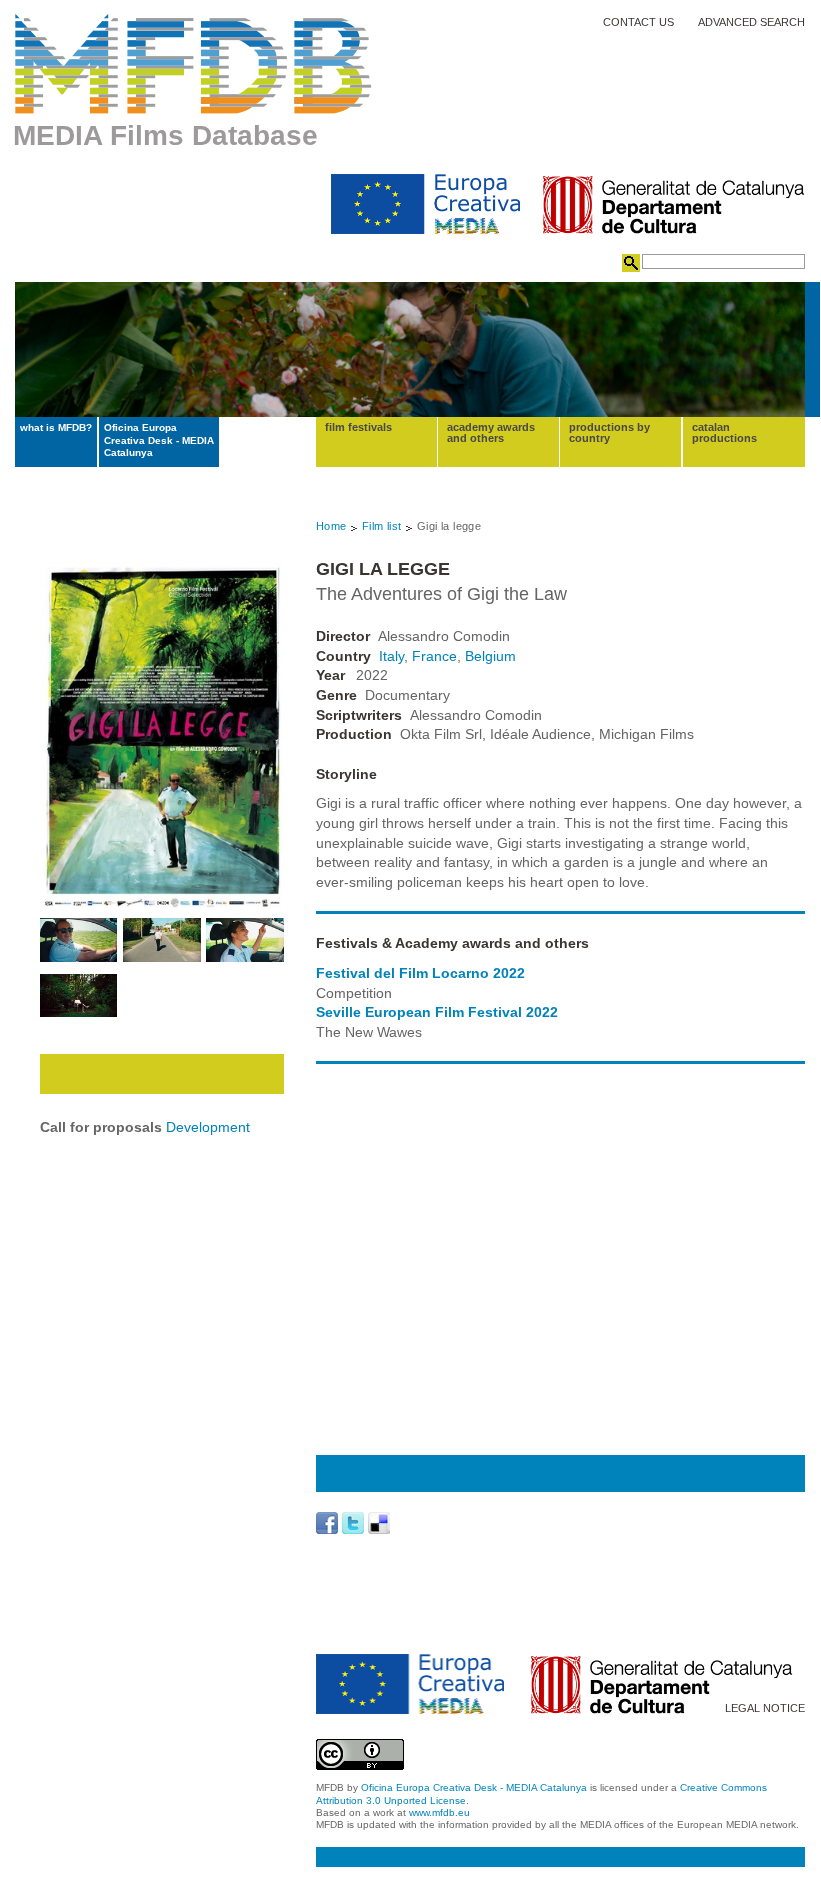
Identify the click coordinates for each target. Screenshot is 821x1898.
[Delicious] (379, 1523)
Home (331, 526)
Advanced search (751, 22)
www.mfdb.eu (439, 1812)
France (434, 656)
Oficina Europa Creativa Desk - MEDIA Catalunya (159, 440)
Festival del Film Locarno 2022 (420, 973)
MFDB (193, 64)
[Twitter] (353, 1523)
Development (208, 1127)
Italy (391, 656)
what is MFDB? (56, 427)
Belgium (490, 656)
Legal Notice (765, 1708)
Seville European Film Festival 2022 (437, 1012)
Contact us (638, 22)
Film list (382, 526)
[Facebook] (327, 1523)
